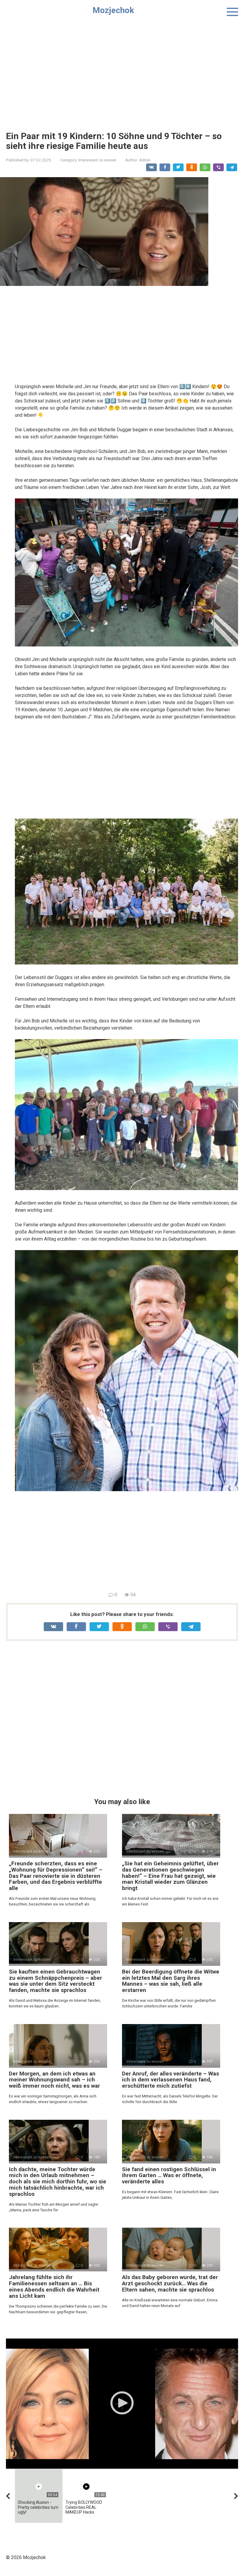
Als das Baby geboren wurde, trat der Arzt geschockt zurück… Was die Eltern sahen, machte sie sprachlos (170, 2283)
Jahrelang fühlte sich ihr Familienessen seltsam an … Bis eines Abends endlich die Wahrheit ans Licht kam (54, 2287)
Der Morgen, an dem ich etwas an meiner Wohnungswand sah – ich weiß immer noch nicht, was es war (54, 2080)
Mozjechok (113, 10)
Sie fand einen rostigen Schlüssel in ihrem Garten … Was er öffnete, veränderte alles (169, 2175)
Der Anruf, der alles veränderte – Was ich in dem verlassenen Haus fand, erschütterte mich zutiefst (171, 2080)
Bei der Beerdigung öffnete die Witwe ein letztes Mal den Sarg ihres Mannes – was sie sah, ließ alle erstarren (171, 1981)
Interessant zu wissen (97, 160)
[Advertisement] (122, 72)
